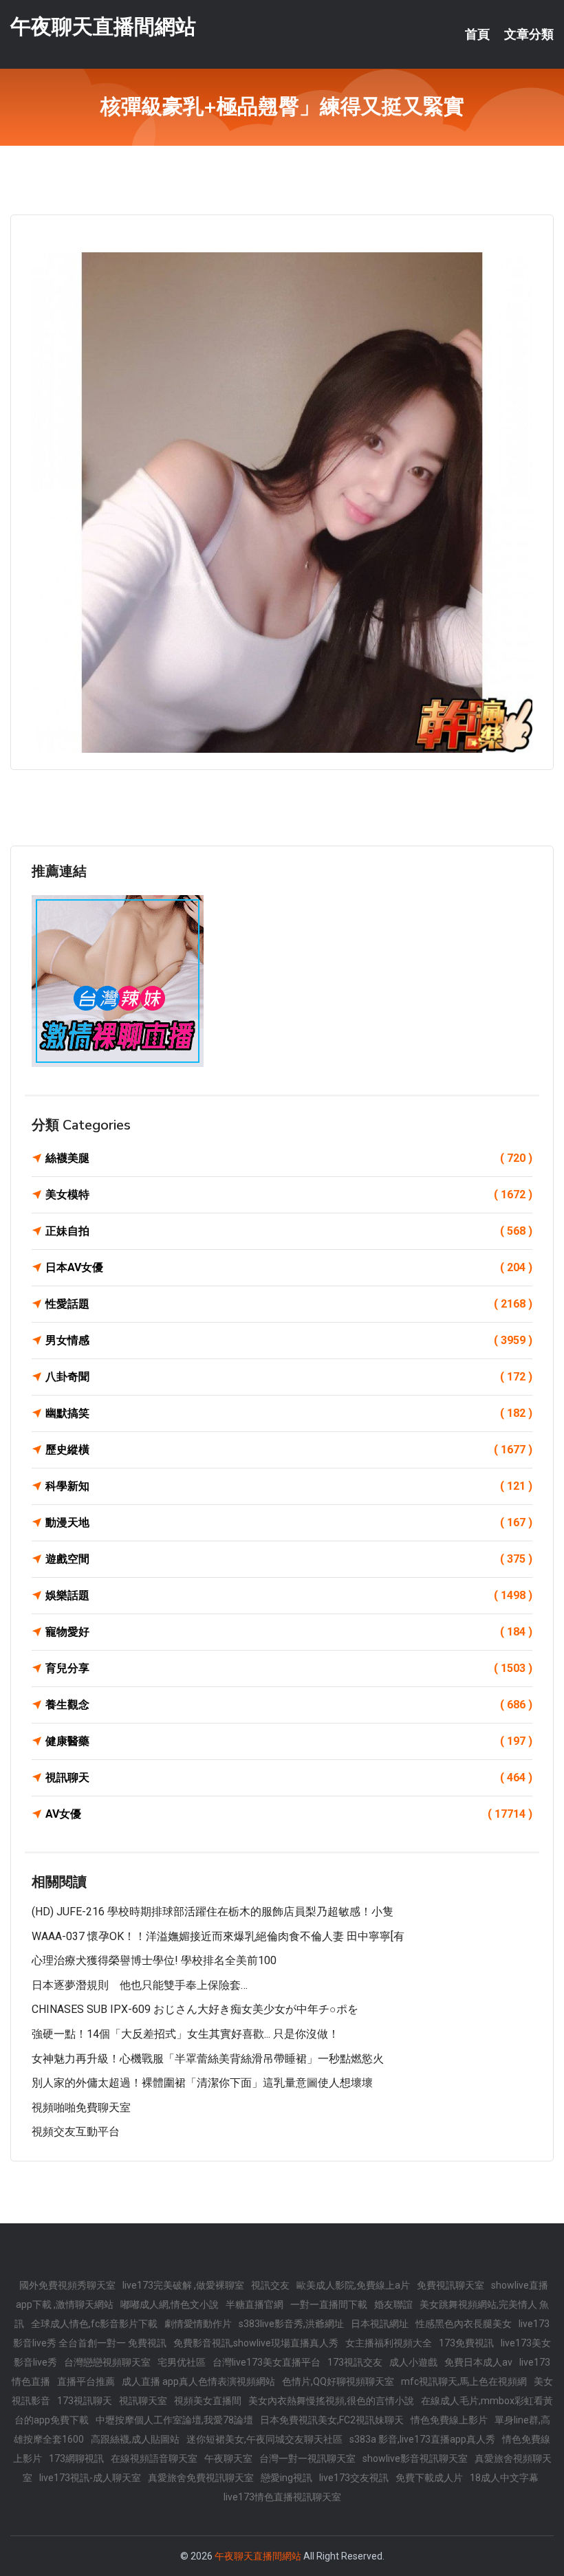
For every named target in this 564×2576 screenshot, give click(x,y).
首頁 (477, 34)
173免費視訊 (466, 2343)
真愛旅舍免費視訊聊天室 (201, 2478)
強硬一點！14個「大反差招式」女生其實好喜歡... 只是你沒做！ (185, 2034)
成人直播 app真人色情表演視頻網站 (198, 2381)
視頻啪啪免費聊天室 (81, 2107)
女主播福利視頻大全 (389, 2343)
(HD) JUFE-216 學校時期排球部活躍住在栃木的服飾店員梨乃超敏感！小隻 (213, 1912)
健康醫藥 (289, 1741)
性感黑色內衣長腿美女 (464, 2324)
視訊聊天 (289, 1777)
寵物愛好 (289, 1632)
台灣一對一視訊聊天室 (307, 2458)
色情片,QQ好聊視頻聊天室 (338, 2381)
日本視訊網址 (380, 2324)
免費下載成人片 (429, 2478)
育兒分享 (289, 1668)
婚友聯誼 (393, 2304)
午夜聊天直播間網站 (103, 26)
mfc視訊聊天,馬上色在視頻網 (464, 2381)
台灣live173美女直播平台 (267, 2362)
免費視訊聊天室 (451, 2285)
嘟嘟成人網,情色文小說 (170, 2304)
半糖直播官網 (254, 2304)
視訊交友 (270, 2285)
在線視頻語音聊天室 (154, 2458)
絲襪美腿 (289, 1158)
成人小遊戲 (413, 2362)
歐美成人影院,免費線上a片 (353, 2285)
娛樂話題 (289, 1595)
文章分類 (529, 34)
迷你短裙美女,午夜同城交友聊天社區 (264, 2439)
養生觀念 (289, 1705)
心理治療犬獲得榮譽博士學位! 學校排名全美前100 (154, 1960)
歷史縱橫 (289, 1450)
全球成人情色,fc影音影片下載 (94, 2324)
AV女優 (289, 1814)
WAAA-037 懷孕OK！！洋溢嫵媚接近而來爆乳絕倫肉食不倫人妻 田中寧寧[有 (218, 1936)
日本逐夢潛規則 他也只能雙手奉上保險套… (140, 1985)
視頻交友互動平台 (76, 2132)
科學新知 (289, 1486)
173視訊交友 (355, 2362)
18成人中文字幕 (504, 2478)
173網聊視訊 (76, 2458)
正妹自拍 (289, 1231)
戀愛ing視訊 (286, 2478)
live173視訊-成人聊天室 (90, 2478)
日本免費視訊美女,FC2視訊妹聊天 (332, 2420)
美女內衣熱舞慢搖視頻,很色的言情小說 (331, 2401)
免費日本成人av (478, 2362)
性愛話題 (289, 1304)
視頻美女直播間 (208, 2401)
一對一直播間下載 (329, 2304)
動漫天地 (289, 1522)
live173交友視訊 (354, 2478)
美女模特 (289, 1195)
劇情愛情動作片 (198, 2324)
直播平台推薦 (86, 2381)
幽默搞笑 (289, 1413)
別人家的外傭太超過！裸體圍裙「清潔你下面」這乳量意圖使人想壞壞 (202, 2083)
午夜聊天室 (228, 2458)
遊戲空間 (289, 1559)
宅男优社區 (182, 2362)
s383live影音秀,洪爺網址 (291, 2324)
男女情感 (289, 1340)
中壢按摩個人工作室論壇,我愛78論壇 (174, 2420)
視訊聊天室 (143, 2401)
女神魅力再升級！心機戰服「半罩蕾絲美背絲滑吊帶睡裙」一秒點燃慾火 (208, 2059)
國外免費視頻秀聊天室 (67, 2285)
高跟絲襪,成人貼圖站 (135, 2439)
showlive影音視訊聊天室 (415, 2458)
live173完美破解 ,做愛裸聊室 (183, 2285)
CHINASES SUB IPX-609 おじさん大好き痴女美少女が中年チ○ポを (195, 2009)
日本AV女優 (289, 1267)
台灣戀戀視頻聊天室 (107, 2362)
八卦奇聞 (289, 1377)
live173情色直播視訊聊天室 (282, 2497)
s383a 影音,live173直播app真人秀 (422, 2439)
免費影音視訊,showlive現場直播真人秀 (256, 2343)
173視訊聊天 (85, 2401)
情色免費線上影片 (449, 2420)
